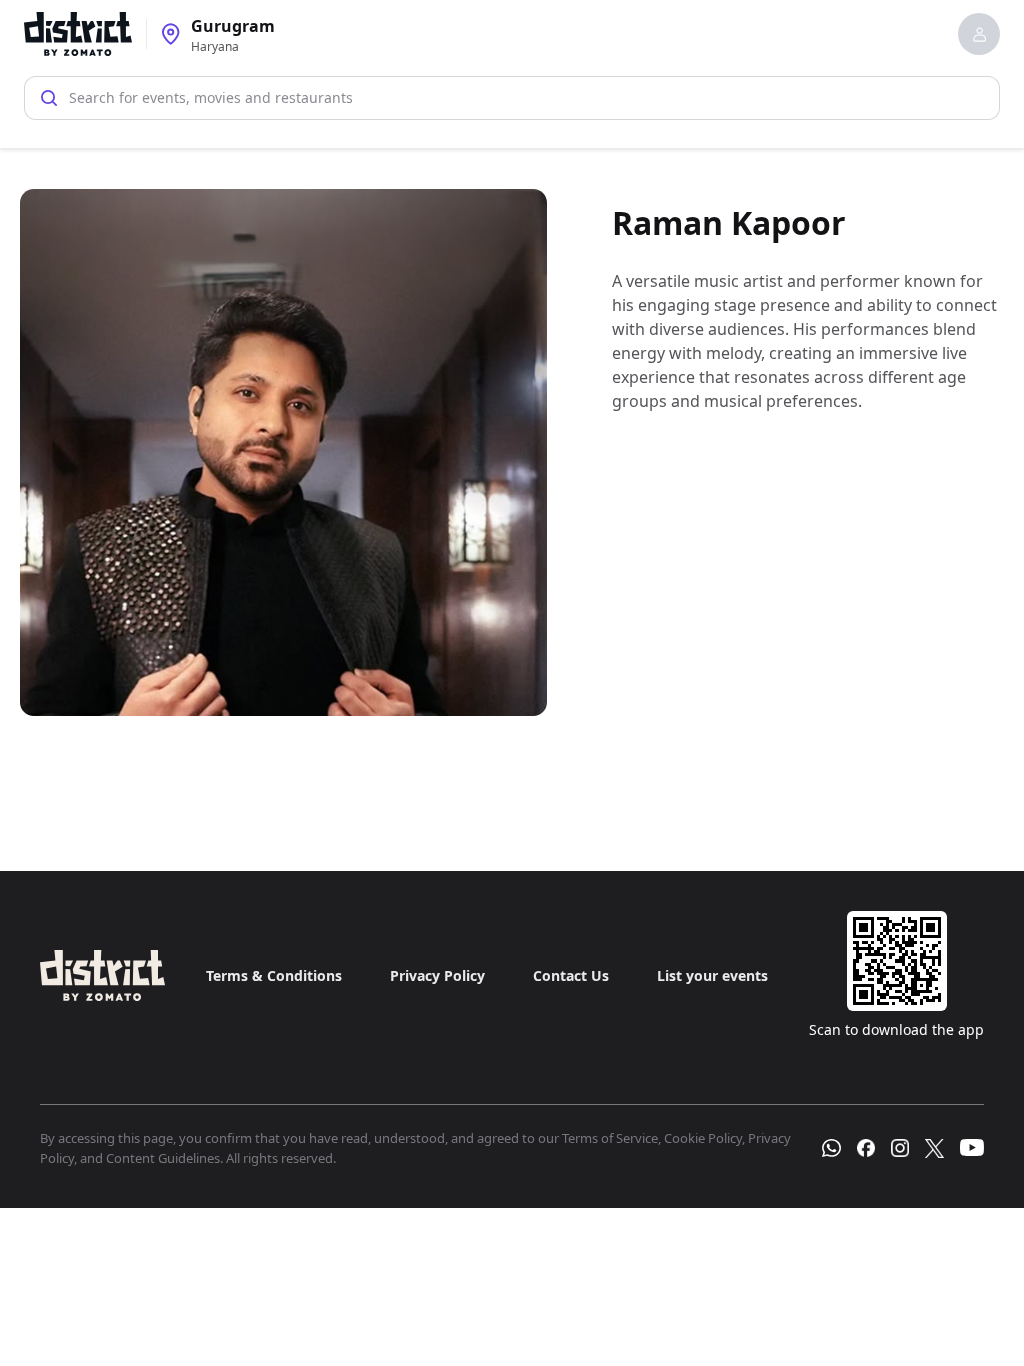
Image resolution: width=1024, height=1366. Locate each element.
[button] (979, 34)
